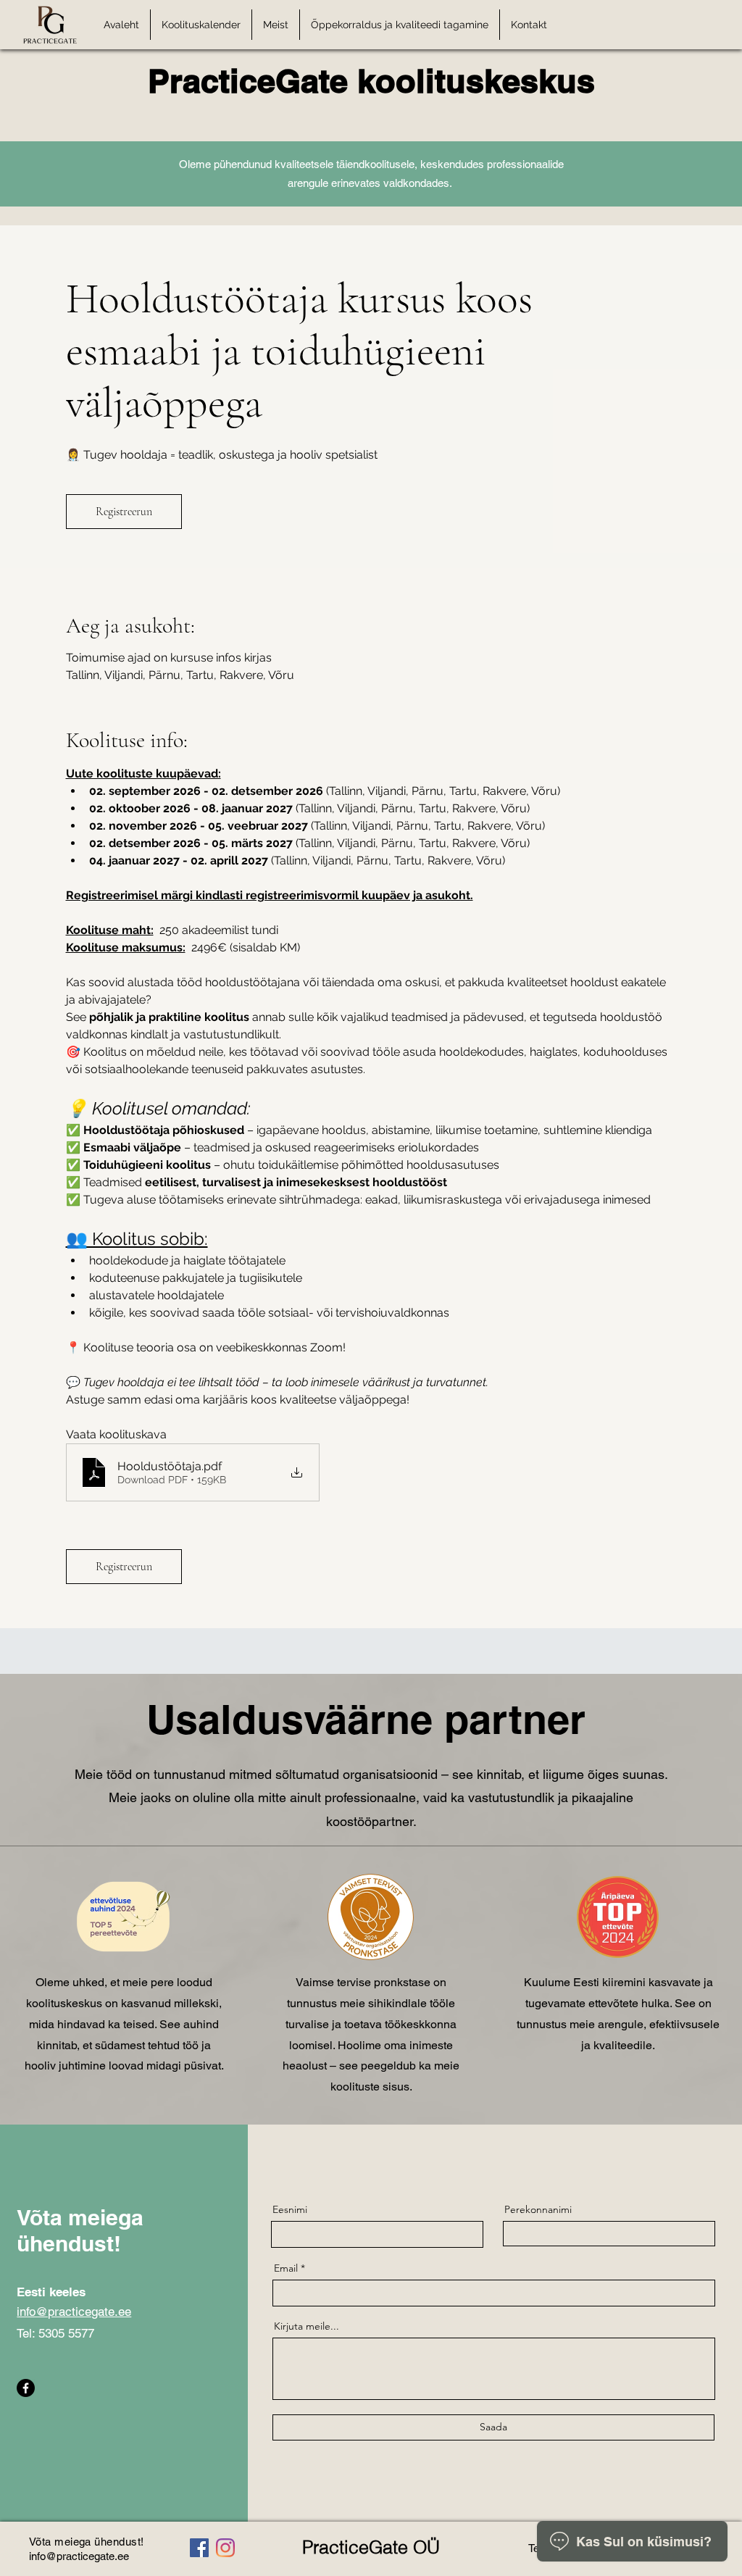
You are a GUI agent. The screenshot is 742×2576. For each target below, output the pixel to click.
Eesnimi (290, 2209)
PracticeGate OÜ (371, 2547)
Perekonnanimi (538, 2209)
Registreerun (124, 512)
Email (286, 2268)
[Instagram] (225, 2548)
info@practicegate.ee (74, 2312)
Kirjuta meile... (307, 2326)
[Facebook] (26, 2388)
